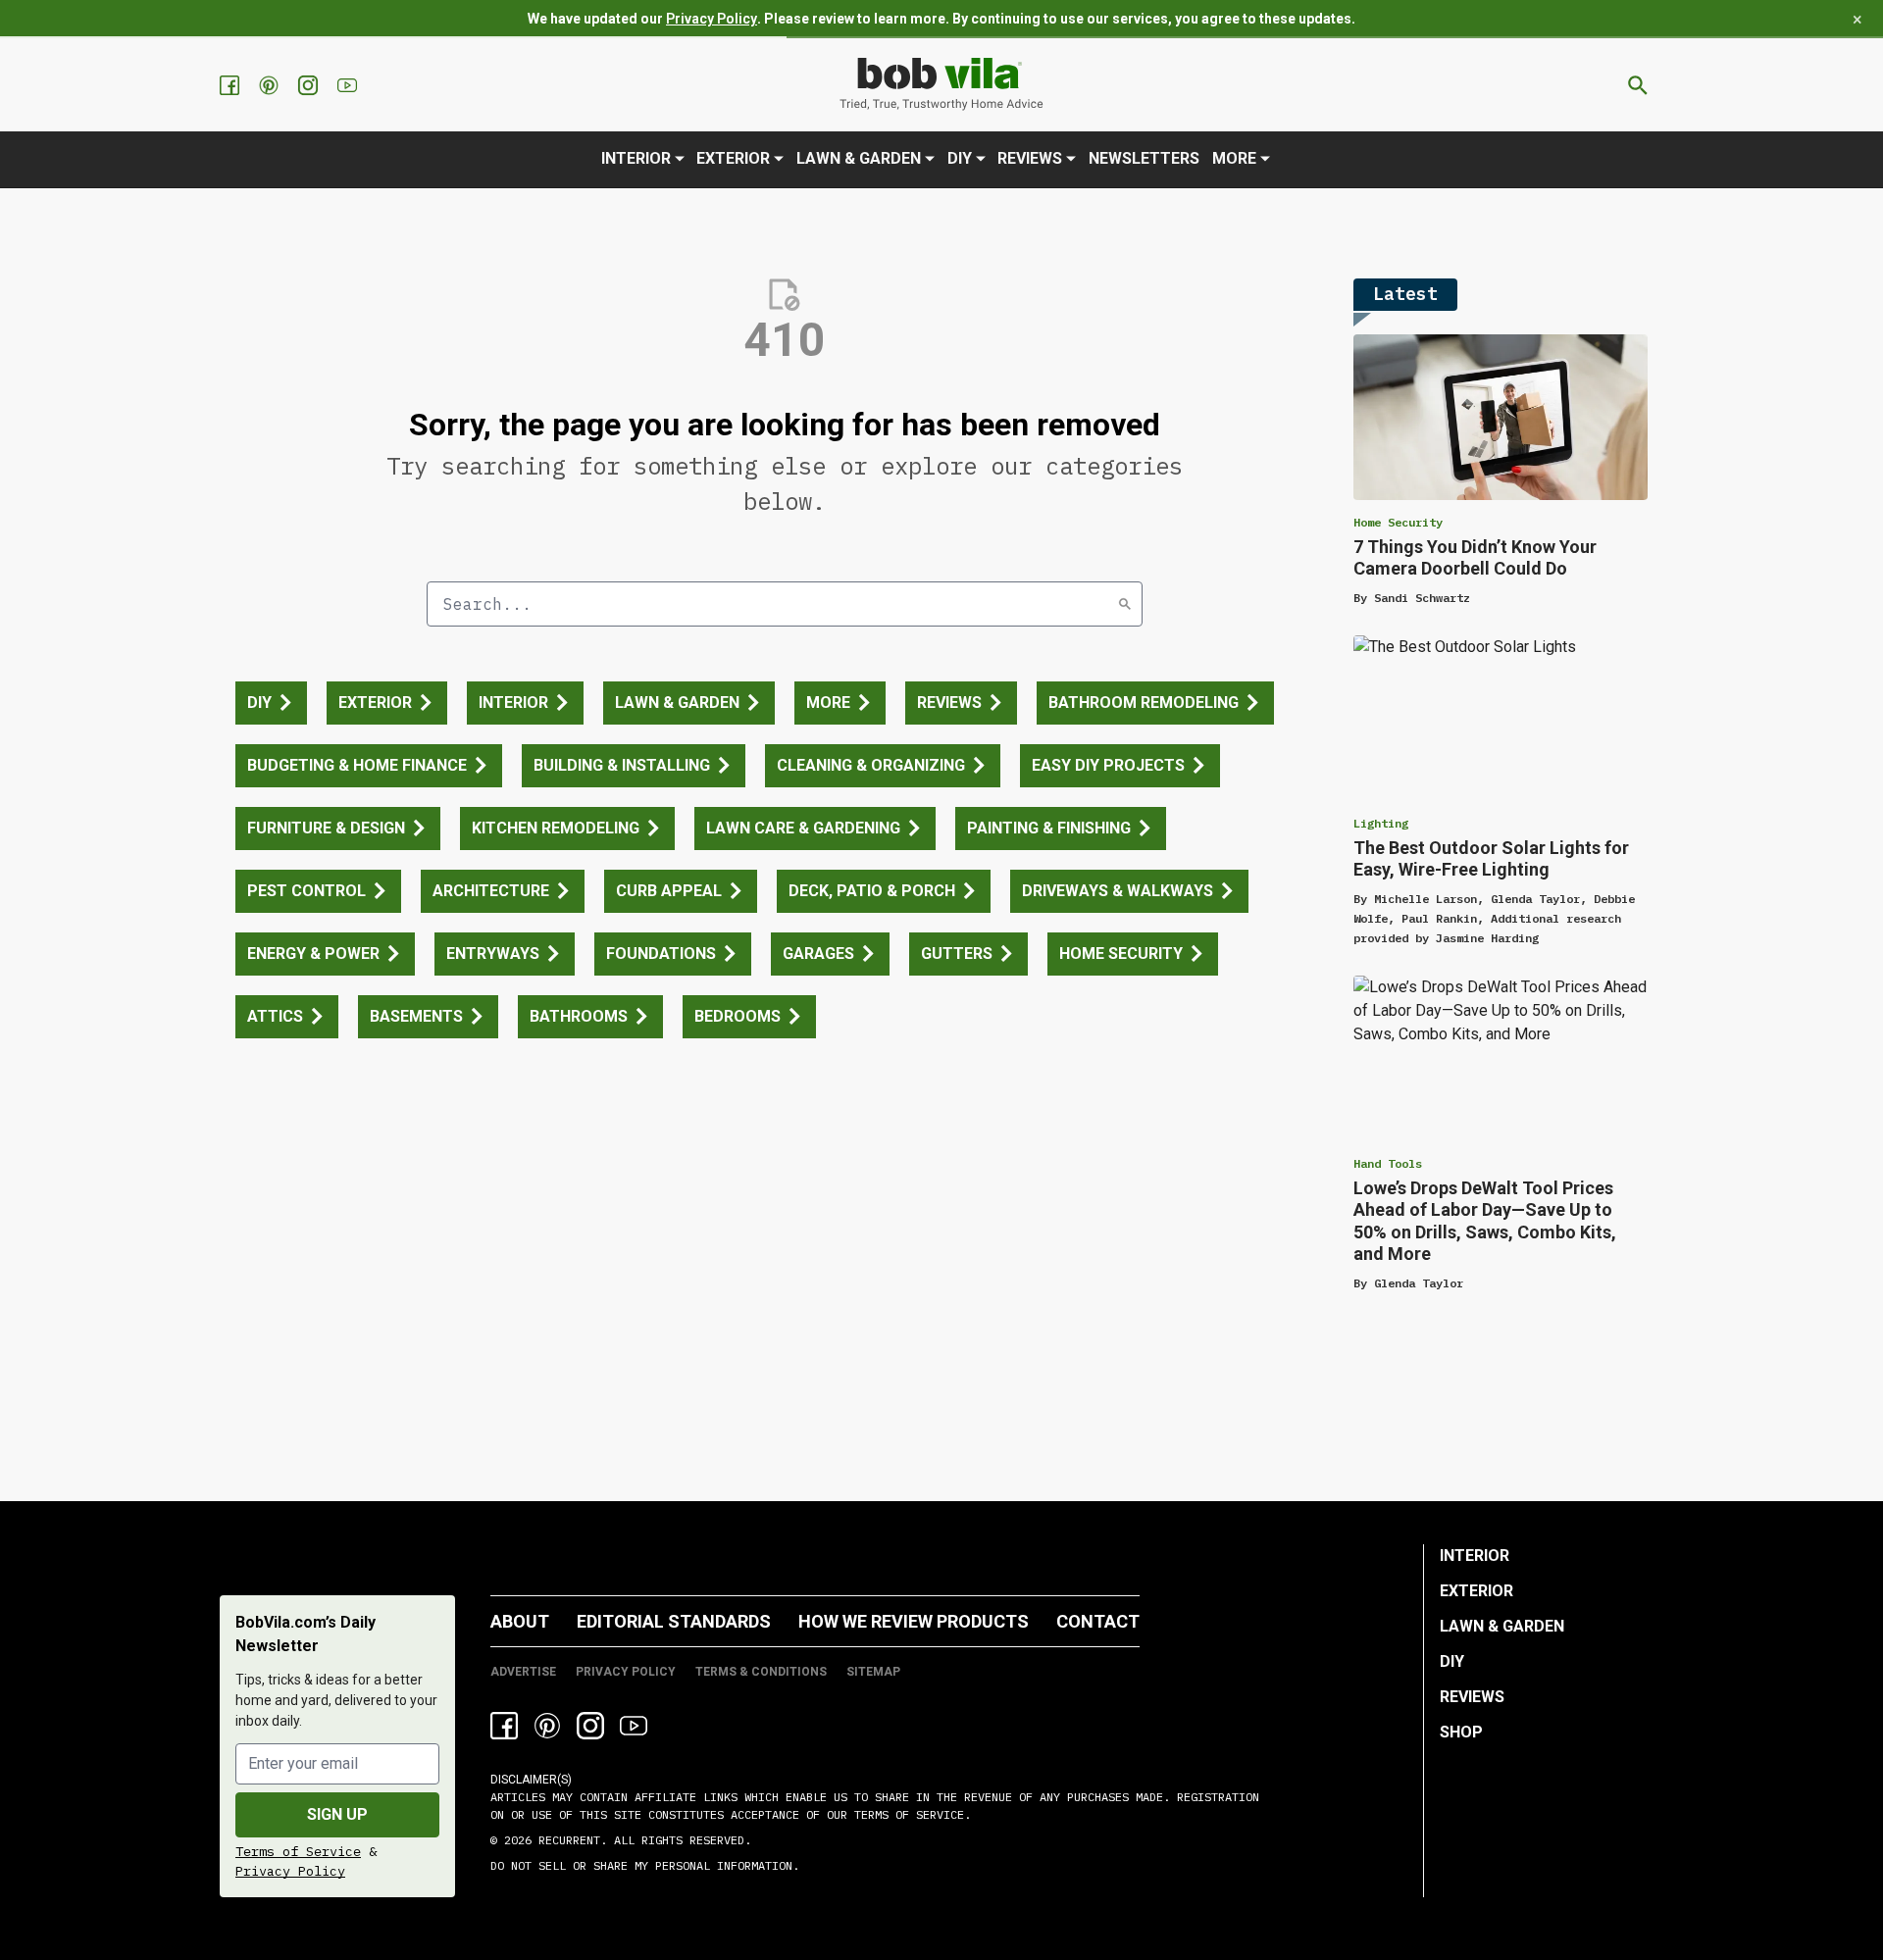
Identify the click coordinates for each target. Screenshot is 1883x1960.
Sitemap (873, 1672)
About (520, 1621)
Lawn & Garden (859, 158)
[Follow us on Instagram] (310, 85)
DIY (960, 158)
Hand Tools (1388, 1163)
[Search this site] (1638, 85)
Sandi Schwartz (1422, 598)
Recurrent (566, 1840)
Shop (1461, 1732)
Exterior (733, 158)
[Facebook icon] (504, 1726)
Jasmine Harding (1487, 938)
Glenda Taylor (1535, 899)
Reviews (1030, 158)
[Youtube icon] (634, 1726)
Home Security (1398, 522)
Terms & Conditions (761, 1672)
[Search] (1125, 604)
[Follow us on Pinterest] (271, 85)
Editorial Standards (674, 1621)
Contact (1098, 1621)
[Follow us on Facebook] (231, 85)
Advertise (523, 1672)
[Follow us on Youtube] (349, 85)
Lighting (1381, 823)
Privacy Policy (712, 19)
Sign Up (337, 1814)
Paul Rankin (1439, 918)
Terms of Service (298, 1851)
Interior (636, 158)
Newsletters (1144, 158)
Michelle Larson (1425, 899)
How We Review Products (914, 1621)
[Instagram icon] (590, 1726)
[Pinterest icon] (547, 1726)
